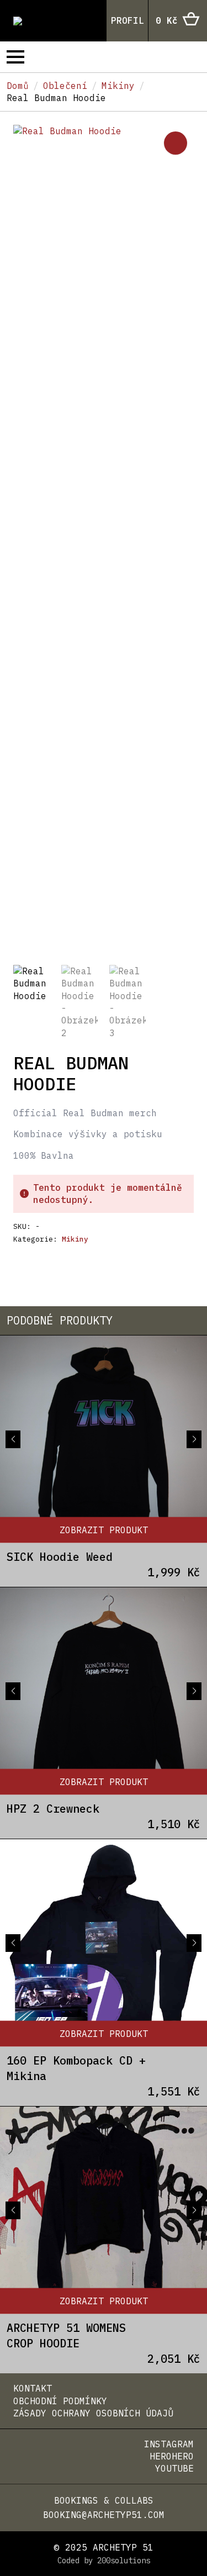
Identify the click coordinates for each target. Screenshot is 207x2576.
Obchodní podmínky (60, 2401)
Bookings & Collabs (104, 2500)
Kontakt (33, 2388)
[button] (176, 143)
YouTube (174, 2468)
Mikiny (118, 86)
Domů (18, 86)
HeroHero (172, 2456)
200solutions (124, 2561)
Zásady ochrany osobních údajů (93, 2413)
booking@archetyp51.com (104, 2515)
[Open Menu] (15, 57)
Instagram (169, 2444)
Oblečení (65, 86)
